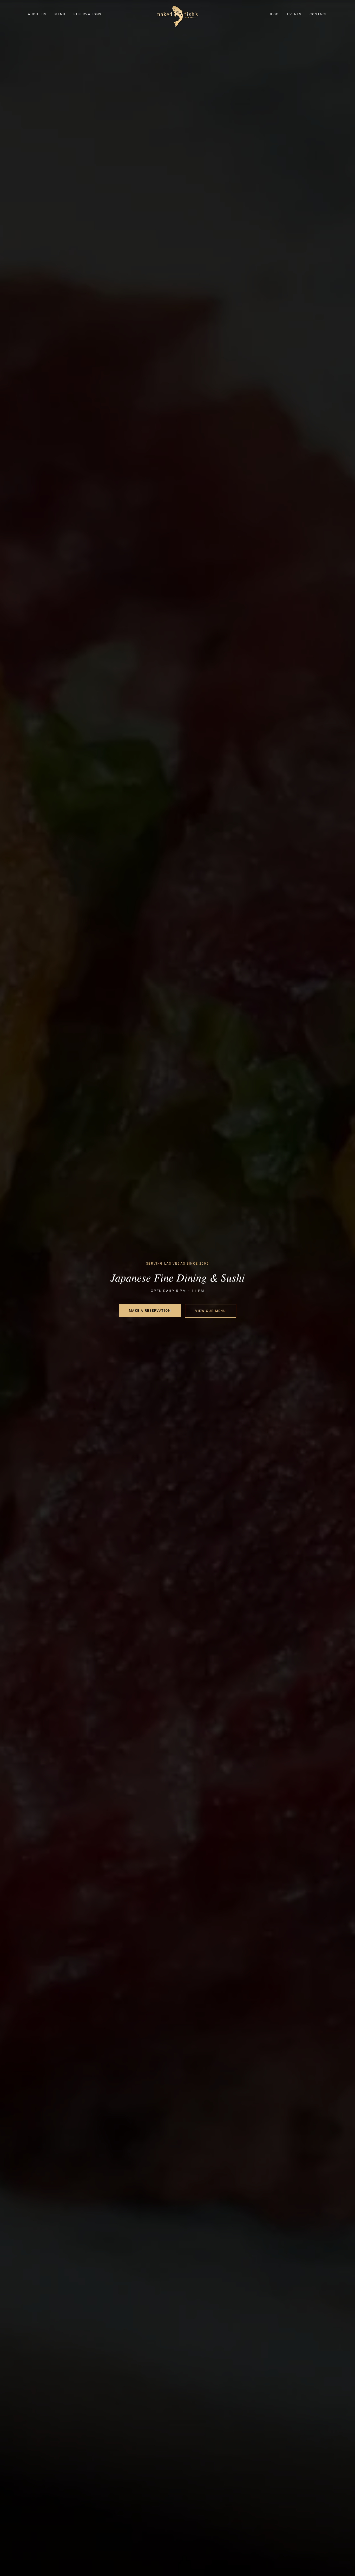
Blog (274, 14)
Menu (60, 14)
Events (294, 14)
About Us (37, 14)
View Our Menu (211, 1311)
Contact (318, 14)
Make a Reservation (150, 1310)
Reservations (87, 14)
